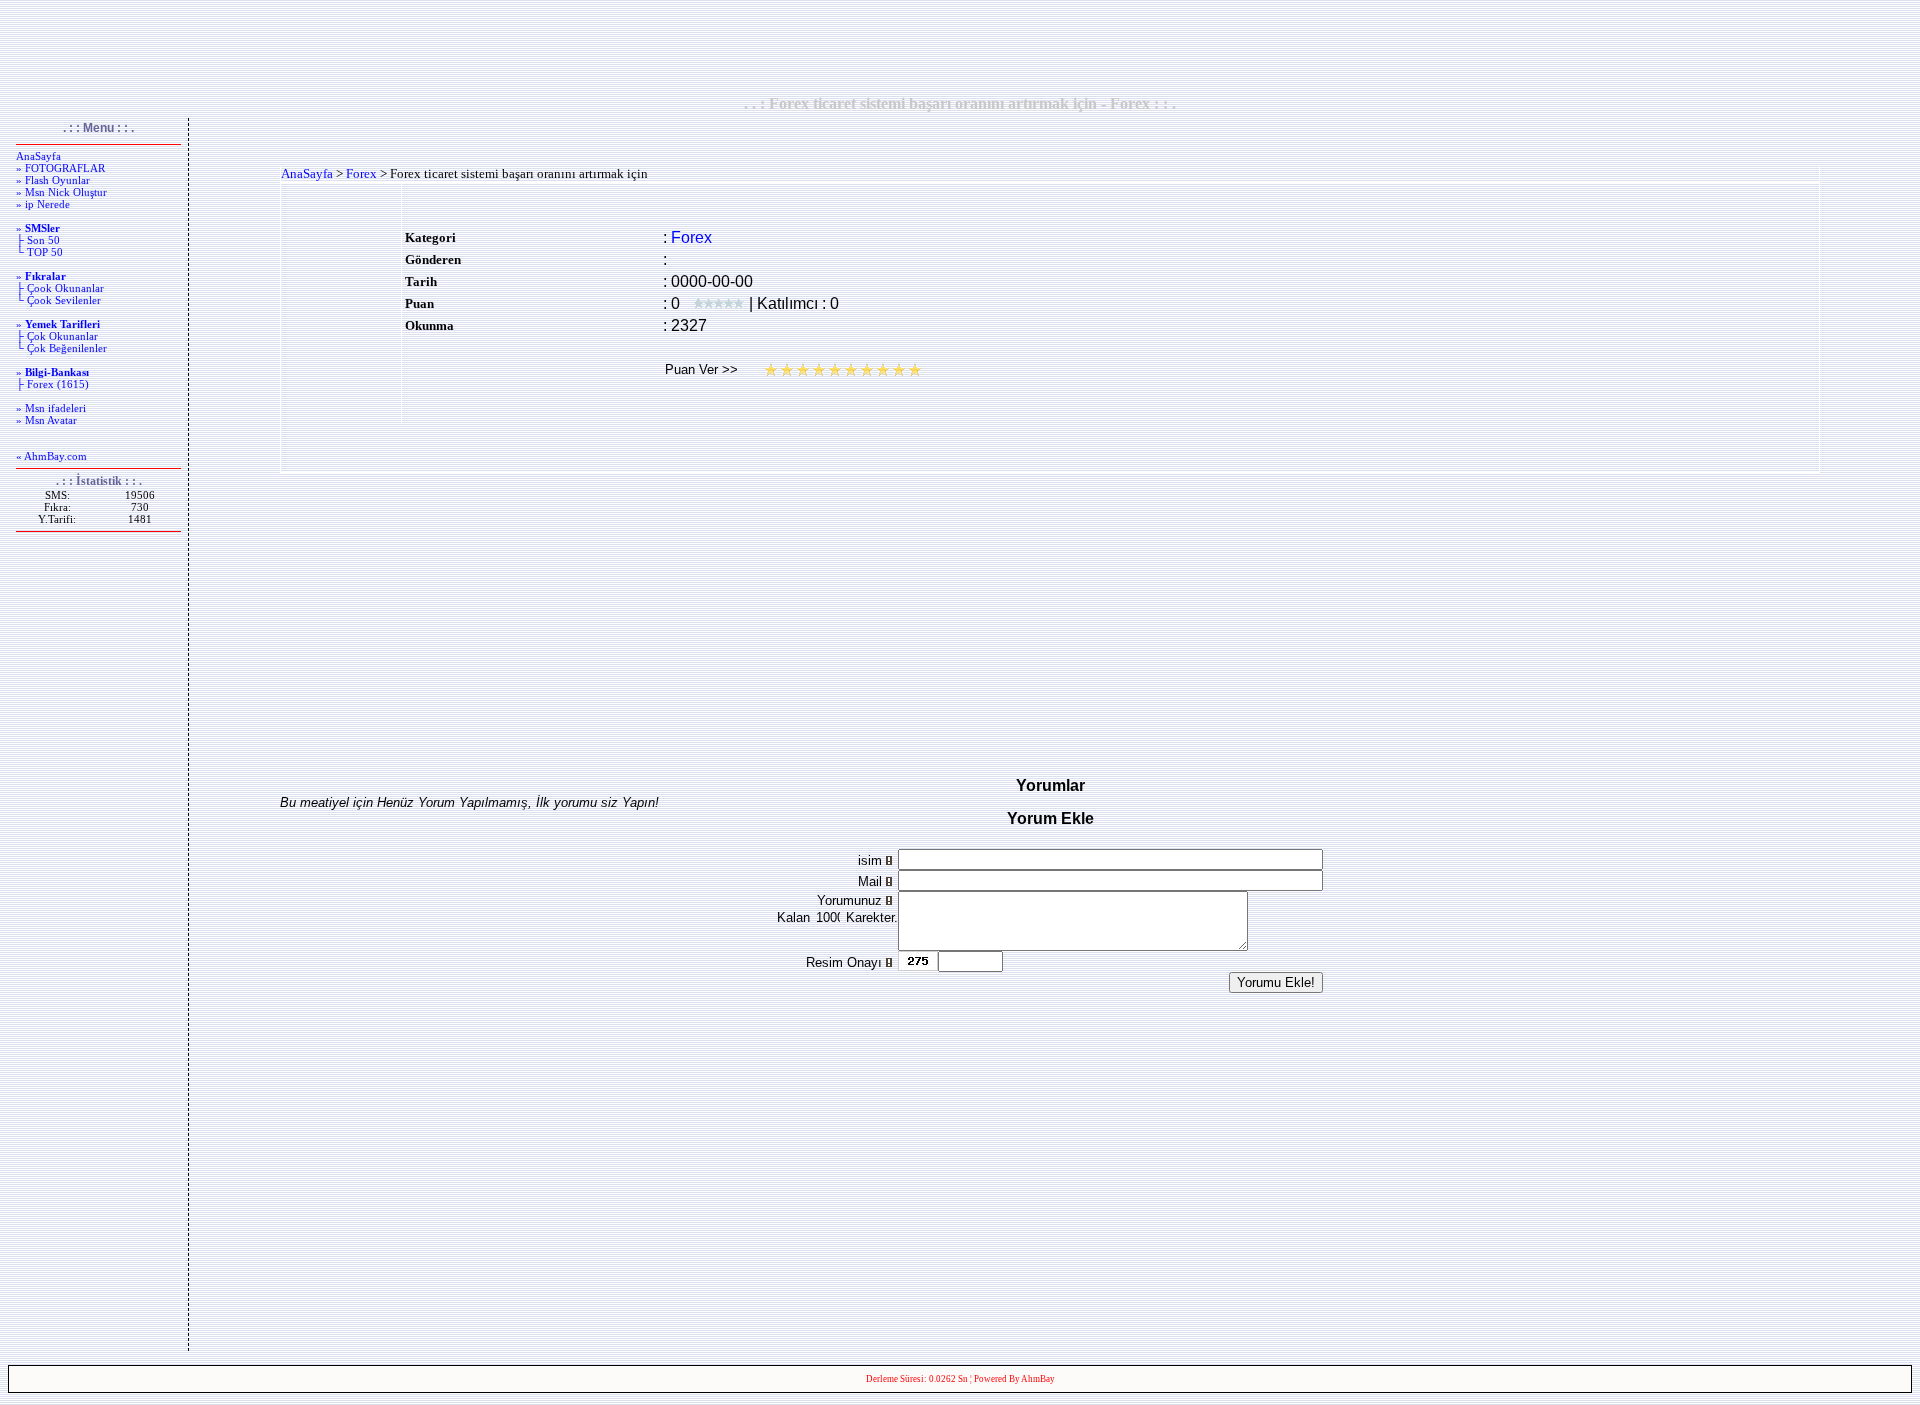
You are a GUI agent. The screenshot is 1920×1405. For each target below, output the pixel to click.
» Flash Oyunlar (53, 180)
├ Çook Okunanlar (60, 288)
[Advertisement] (960, 47)
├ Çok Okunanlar (57, 336)
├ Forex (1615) (52, 384)
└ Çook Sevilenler (58, 300)
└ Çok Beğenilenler (61, 348)
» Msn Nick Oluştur (61, 192)
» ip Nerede (43, 204)
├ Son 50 (38, 240)
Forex (361, 173)
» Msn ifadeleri (51, 408)
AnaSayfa (38, 156)
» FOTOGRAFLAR (60, 168)
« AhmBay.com (51, 456)
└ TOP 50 (39, 252)
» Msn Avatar (46, 420)
